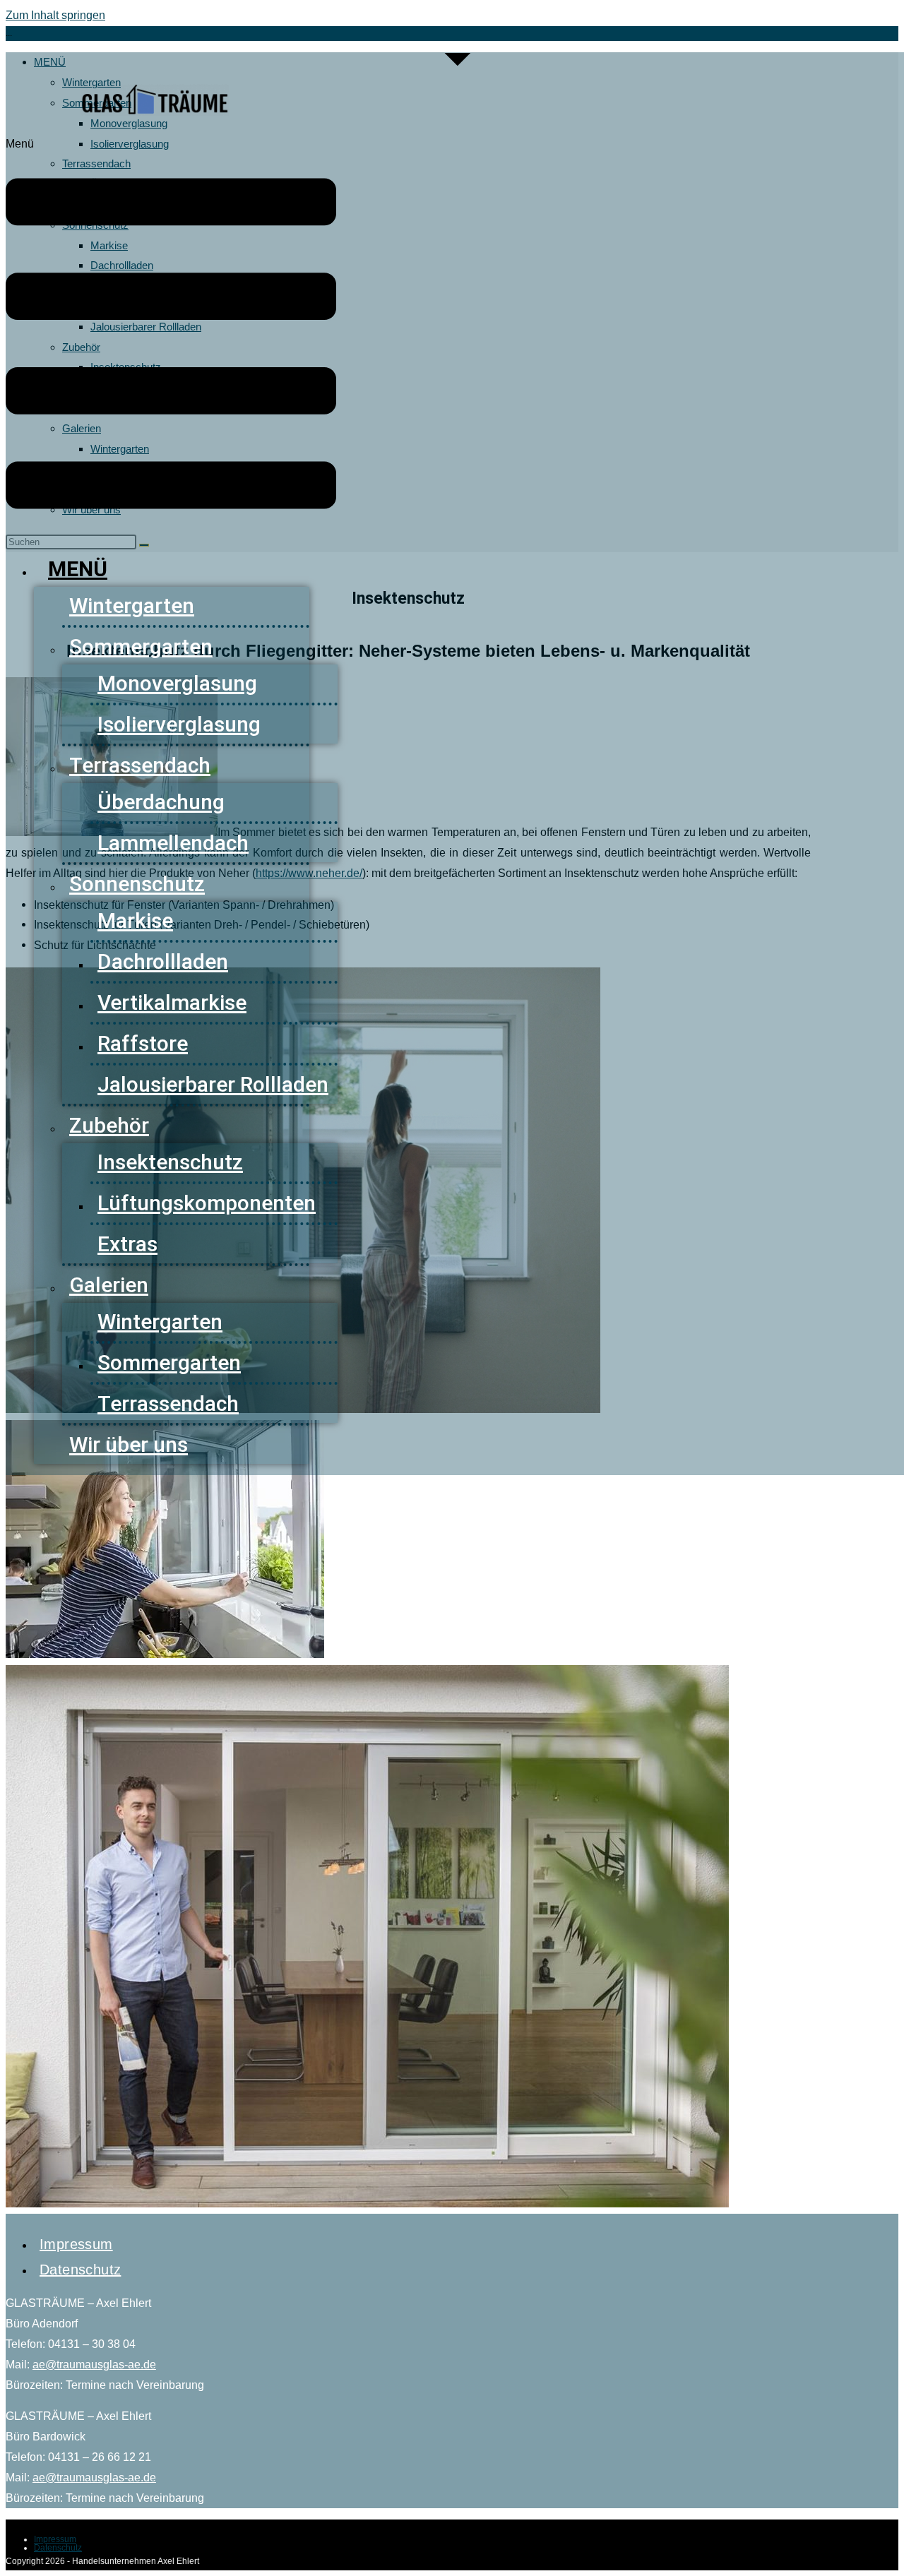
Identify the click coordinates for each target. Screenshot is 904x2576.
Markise (135, 920)
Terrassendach (140, 765)
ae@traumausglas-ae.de (94, 2365)
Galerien (109, 1285)
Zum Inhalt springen (55, 15)
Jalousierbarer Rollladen (213, 1084)
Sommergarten (141, 646)
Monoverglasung (177, 683)
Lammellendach (173, 843)
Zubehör (109, 1125)
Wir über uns (129, 1444)
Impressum (76, 2244)
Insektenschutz (170, 1162)
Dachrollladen (163, 961)
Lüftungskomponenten (207, 1203)
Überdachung (161, 802)
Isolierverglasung (179, 724)
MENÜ (78, 569)
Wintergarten (132, 606)
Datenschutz (80, 2270)
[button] (171, 337)
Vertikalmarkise (172, 1002)
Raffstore (143, 1043)
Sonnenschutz (137, 884)
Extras (127, 1244)
